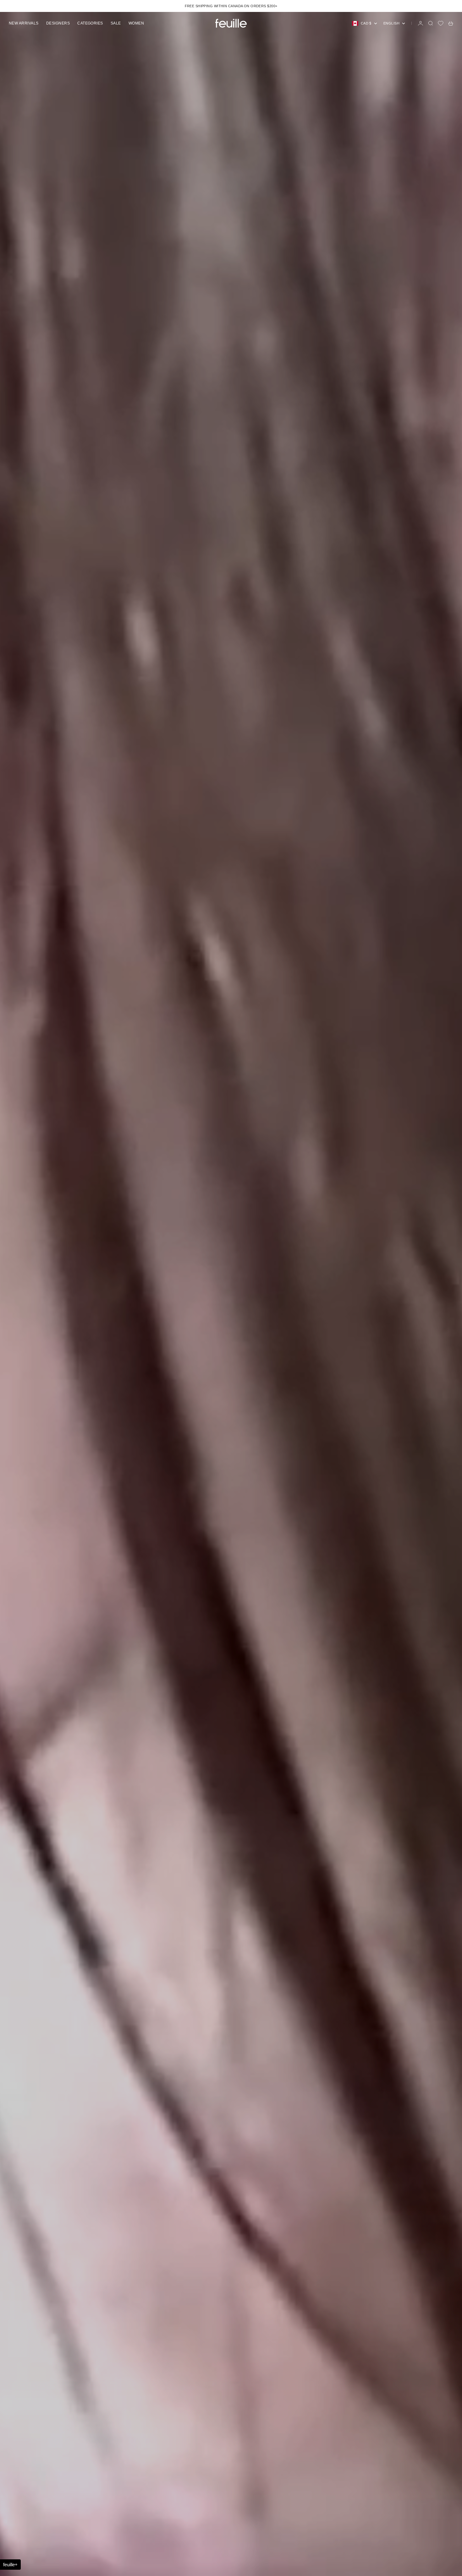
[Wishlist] (441, 23)
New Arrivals (24, 23)
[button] (10, 2565)
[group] (231, 1294)
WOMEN (136, 23)
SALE (116, 23)
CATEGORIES (90, 23)
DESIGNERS (58, 23)
